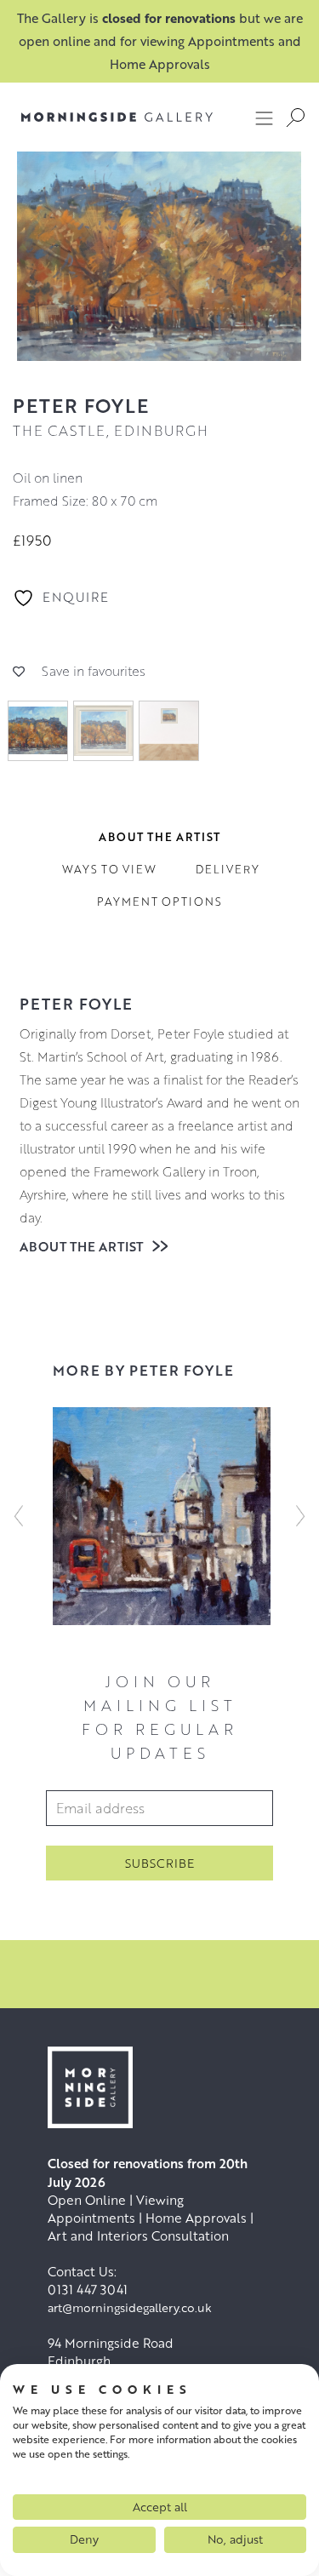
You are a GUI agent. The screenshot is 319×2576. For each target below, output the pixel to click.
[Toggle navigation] (265, 117)
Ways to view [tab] (109, 869)
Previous (19, 1516)
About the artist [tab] (159, 837)
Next (300, 1516)
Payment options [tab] (159, 902)
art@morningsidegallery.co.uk (130, 2307)
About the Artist (83, 1246)
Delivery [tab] (228, 869)
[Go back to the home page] (117, 117)
